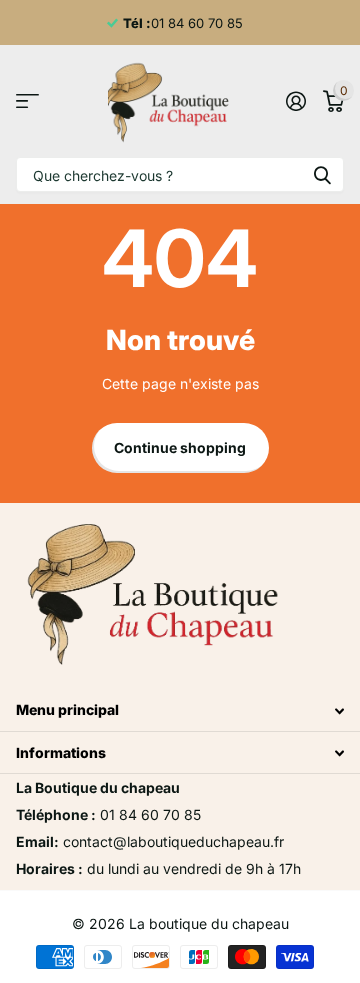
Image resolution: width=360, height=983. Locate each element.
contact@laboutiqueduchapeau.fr (173, 841)
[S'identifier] (295, 101)
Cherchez (322, 174)
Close (180, 710)
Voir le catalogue (27, 101)
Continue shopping (180, 447)
